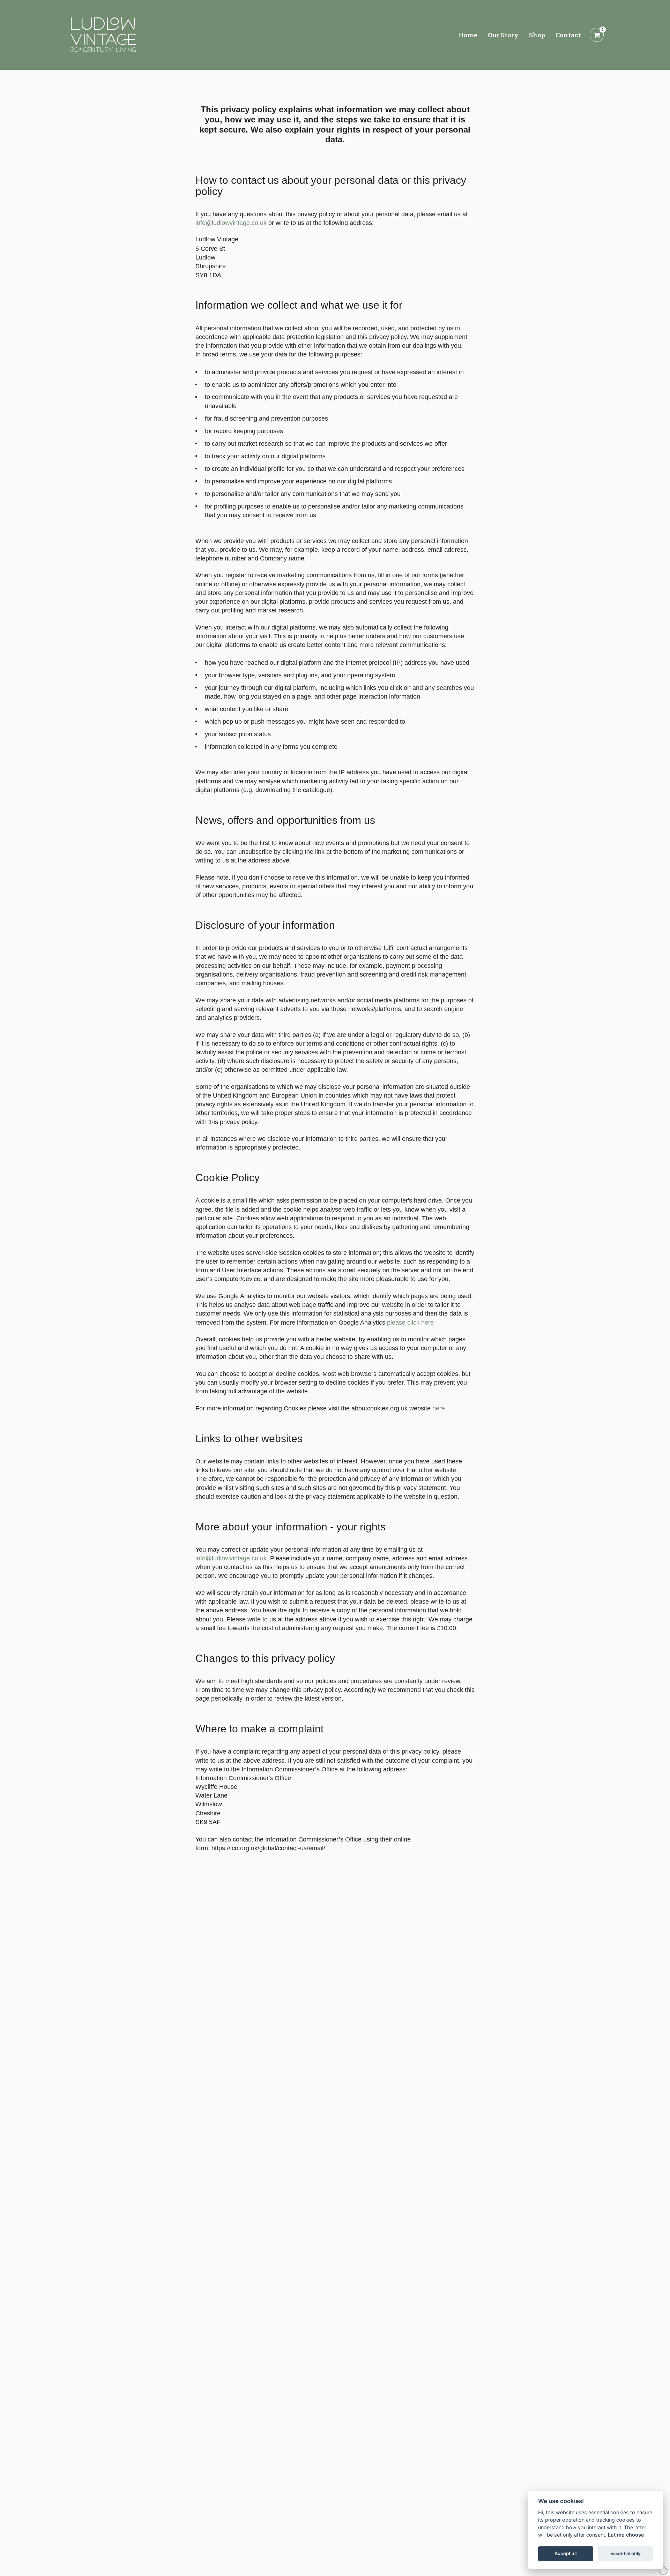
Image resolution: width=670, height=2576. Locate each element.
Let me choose (626, 2535)
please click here (410, 1323)
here (439, 1408)
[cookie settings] (664, 2570)
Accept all (565, 2554)
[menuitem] (468, 35)
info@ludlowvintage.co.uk (231, 223)
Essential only (626, 2554)
